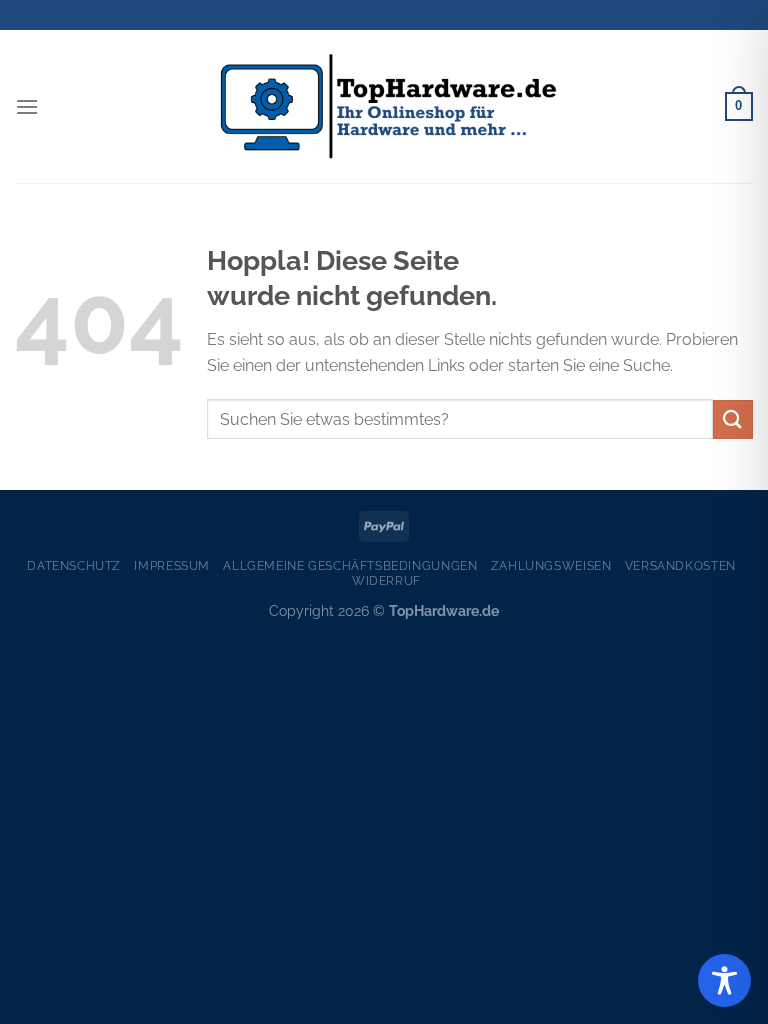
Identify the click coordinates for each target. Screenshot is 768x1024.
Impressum (172, 565)
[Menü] (27, 106)
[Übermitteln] (733, 419)
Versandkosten (680, 565)
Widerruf (386, 580)
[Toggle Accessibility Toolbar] (724, 980)
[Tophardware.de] (384, 107)
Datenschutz (74, 565)
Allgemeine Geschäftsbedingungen (350, 565)
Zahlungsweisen (551, 565)
